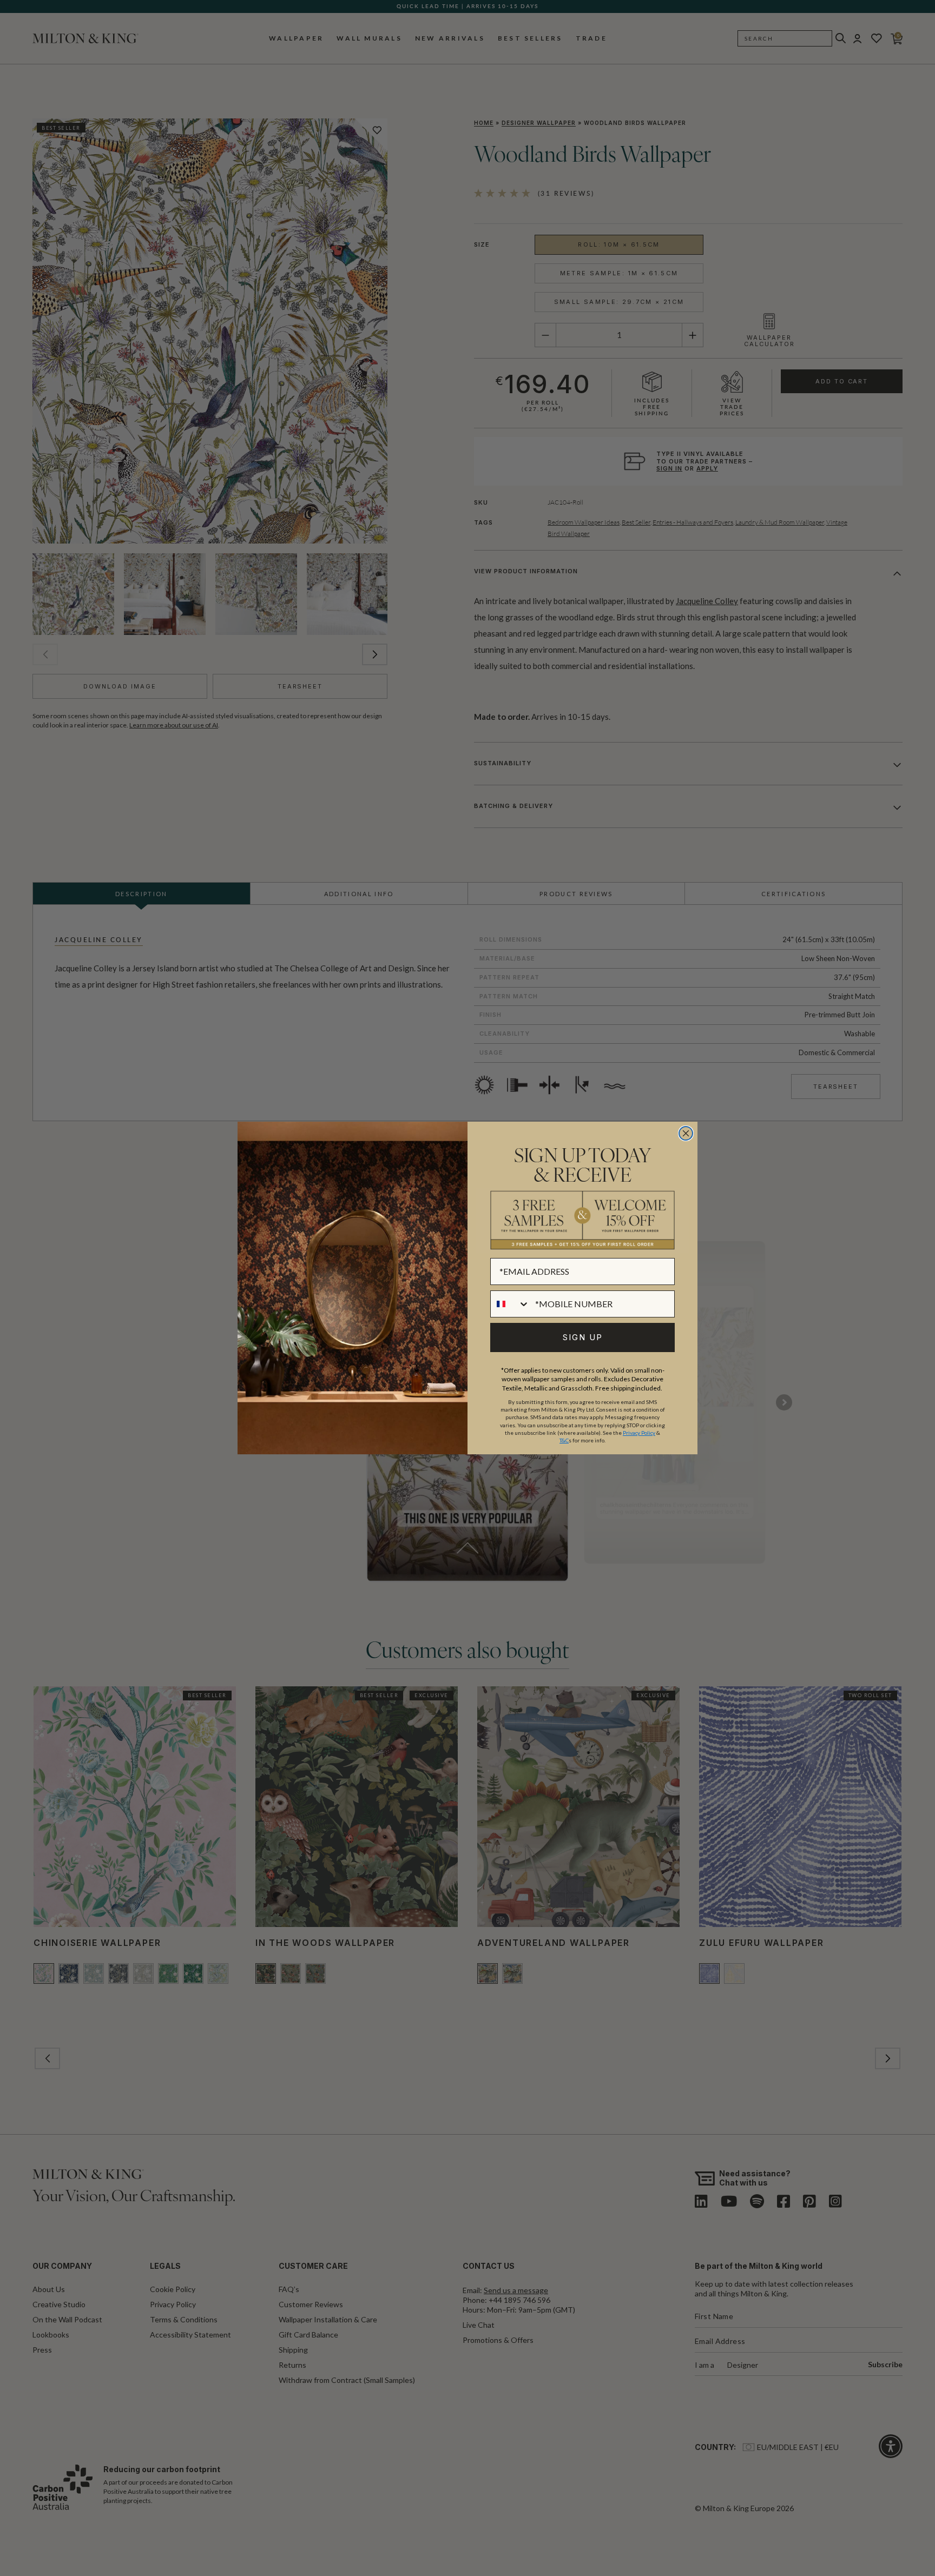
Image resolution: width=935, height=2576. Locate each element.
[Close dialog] (686, 1133)
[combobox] (510, 1304)
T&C (564, 1440)
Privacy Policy (639, 1433)
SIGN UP (583, 1337)
